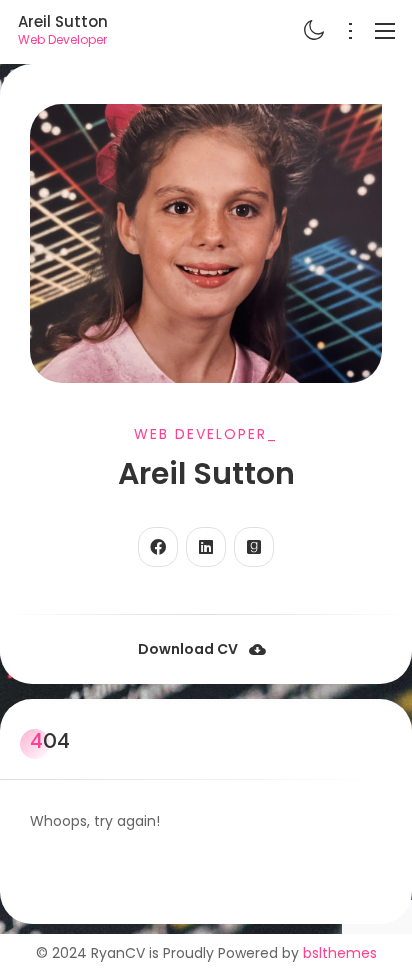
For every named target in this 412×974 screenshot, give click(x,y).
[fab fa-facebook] (158, 547)
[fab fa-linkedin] (206, 547)
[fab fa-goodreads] (254, 547)
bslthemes (340, 953)
